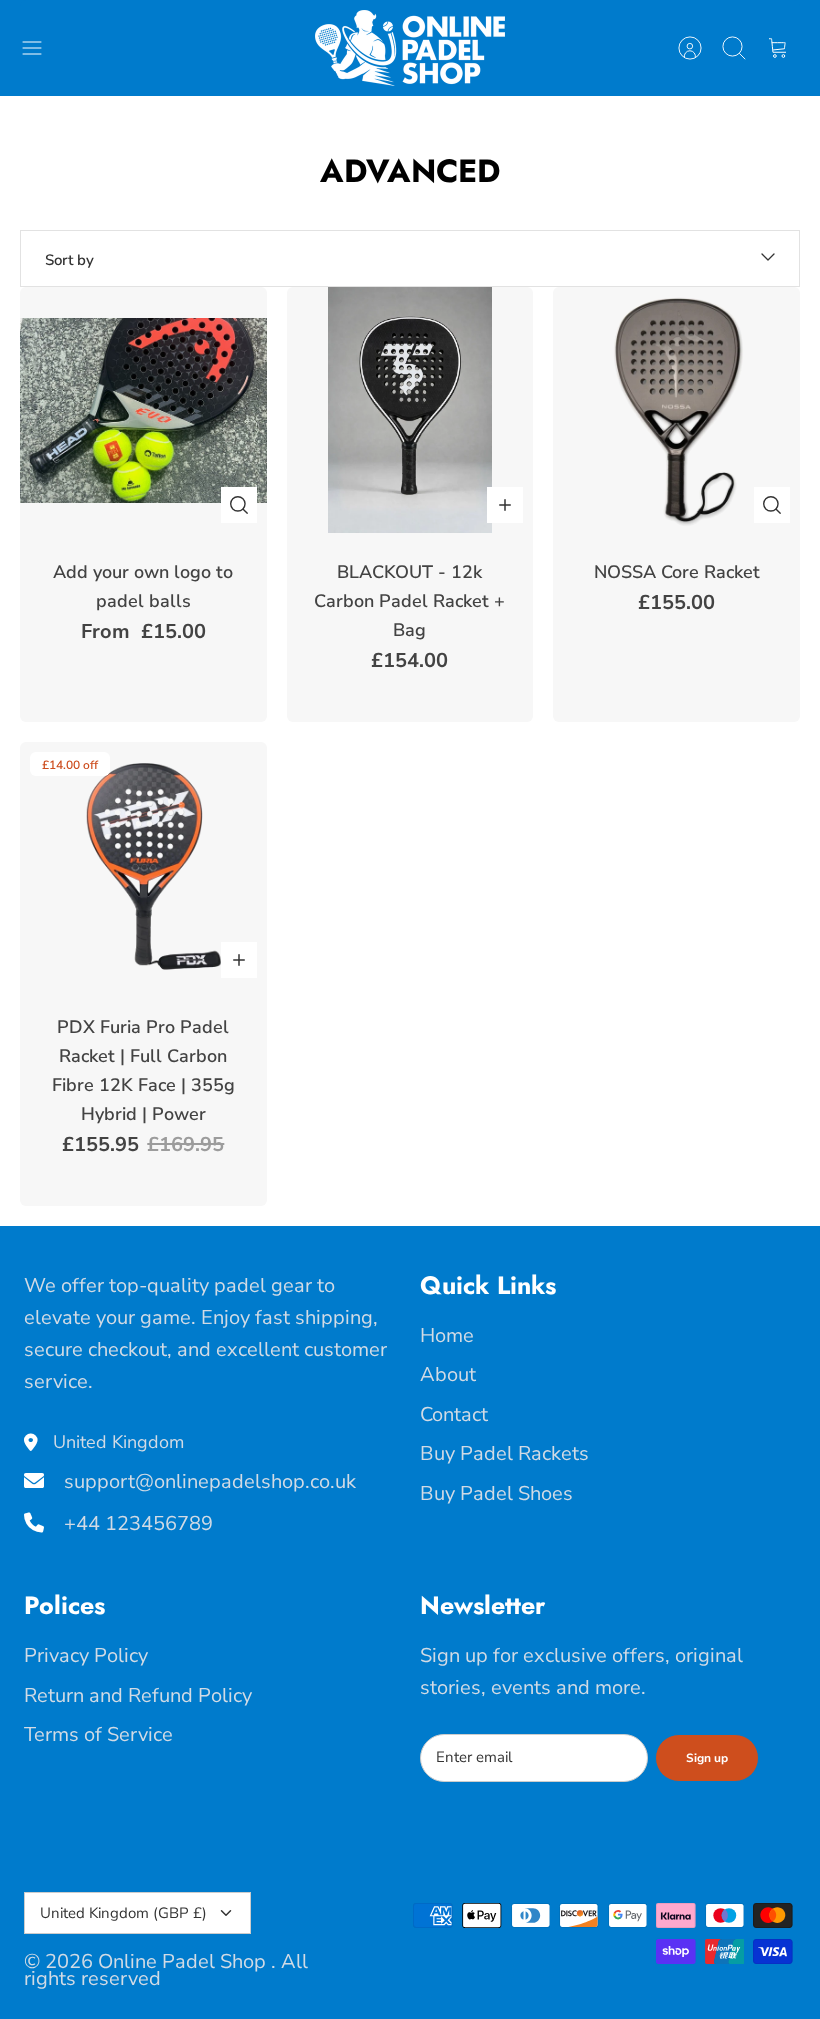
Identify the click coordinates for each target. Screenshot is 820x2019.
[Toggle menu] (42, 48)
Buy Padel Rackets (504, 1453)
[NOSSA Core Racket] (676, 410)
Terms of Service (98, 1734)
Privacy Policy (86, 1655)
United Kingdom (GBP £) (123, 1913)
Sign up (707, 1758)
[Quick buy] (239, 505)
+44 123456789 (136, 1523)
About (448, 1374)
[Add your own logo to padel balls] (143, 410)
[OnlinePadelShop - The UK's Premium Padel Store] (410, 48)
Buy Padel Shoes (496, 1493)
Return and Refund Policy (138, 1695)
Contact (454, 1414)
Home (447, 1335)
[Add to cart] (505, 505)
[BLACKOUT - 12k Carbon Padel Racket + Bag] (410, 410)
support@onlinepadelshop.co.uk (207, 1481)
